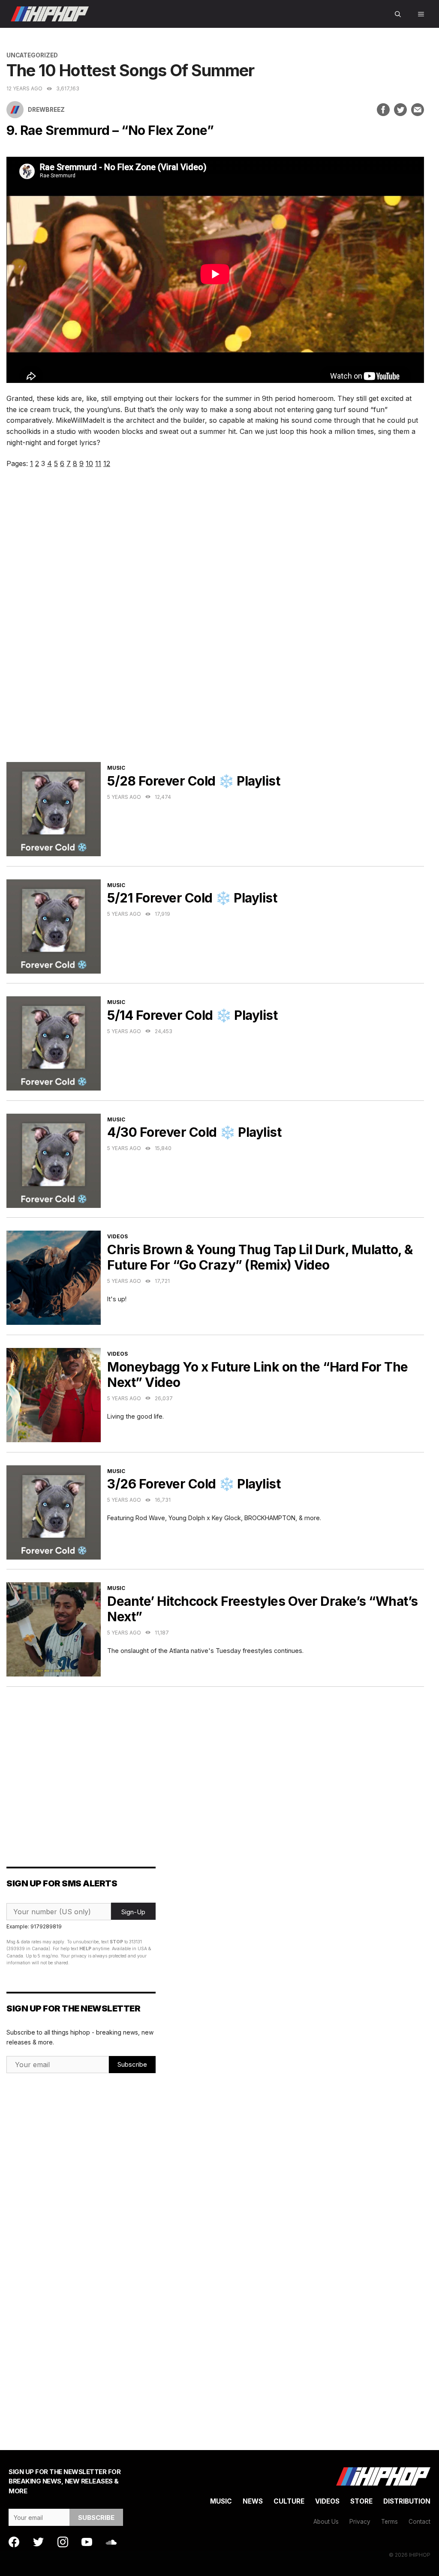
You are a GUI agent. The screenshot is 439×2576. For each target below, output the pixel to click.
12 (107, 463)
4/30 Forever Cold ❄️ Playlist (194, 1132)
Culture (289, 2501)
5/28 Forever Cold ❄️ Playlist (194, 781)
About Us (326, 2522)
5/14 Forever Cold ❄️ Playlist (192, 1015)
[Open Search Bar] (398, 14)
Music (116, 768)
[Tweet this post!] (400, 110)
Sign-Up (133, 1912)
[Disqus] (215, 626)
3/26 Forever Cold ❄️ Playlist (194, 1484)
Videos (117, 1236)
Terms (389, 2522)
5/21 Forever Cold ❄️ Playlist (192, 898)
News (253, 2501)
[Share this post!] (383, 110)
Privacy (360, 2522)
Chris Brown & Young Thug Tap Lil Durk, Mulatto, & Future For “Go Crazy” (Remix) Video (260, 1257)
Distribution (407, 2501)
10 (89, 463)
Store (361, 2501)
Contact (419, 2522)
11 (98, 463)
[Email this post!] (418, 110)
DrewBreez (46, 110)
